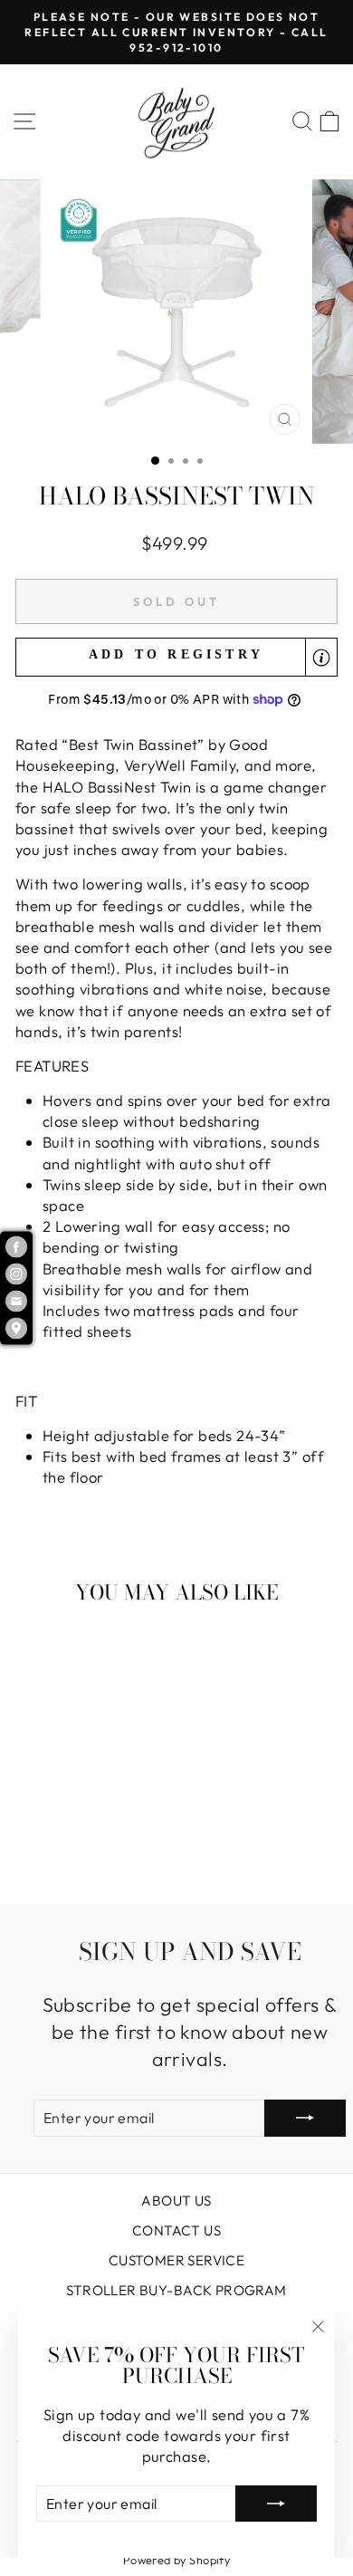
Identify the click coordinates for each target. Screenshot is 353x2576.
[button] (176, 657)
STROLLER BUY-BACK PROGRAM (176, 2290)
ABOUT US (176, 2201)
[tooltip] (321, 658)
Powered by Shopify (176, 2560)
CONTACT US (176, 2230)
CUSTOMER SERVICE (177, 2260)
